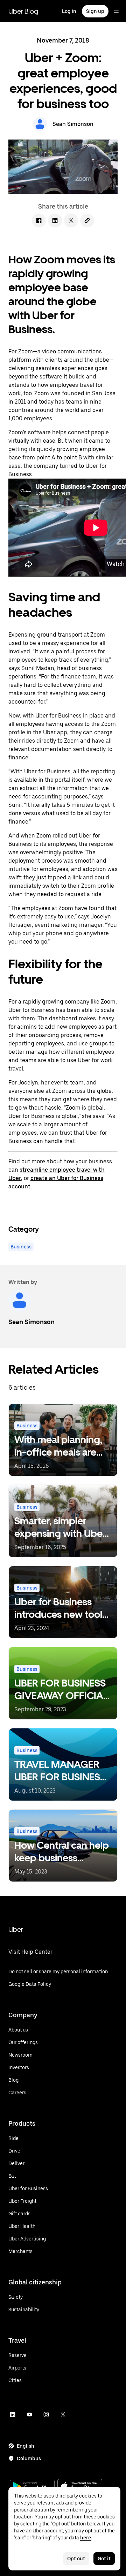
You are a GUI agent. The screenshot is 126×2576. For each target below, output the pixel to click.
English (26, 2446)
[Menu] (116, 11)
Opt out (76, 2559)
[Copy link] (87, 220)
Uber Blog (23, 11)
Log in (69, 11)
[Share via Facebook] (39, 220)
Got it (104, 2559)
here (86, 2538)
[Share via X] (71, 220)
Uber (16, 1929)
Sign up (95, 11)
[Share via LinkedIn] (55, 220)
